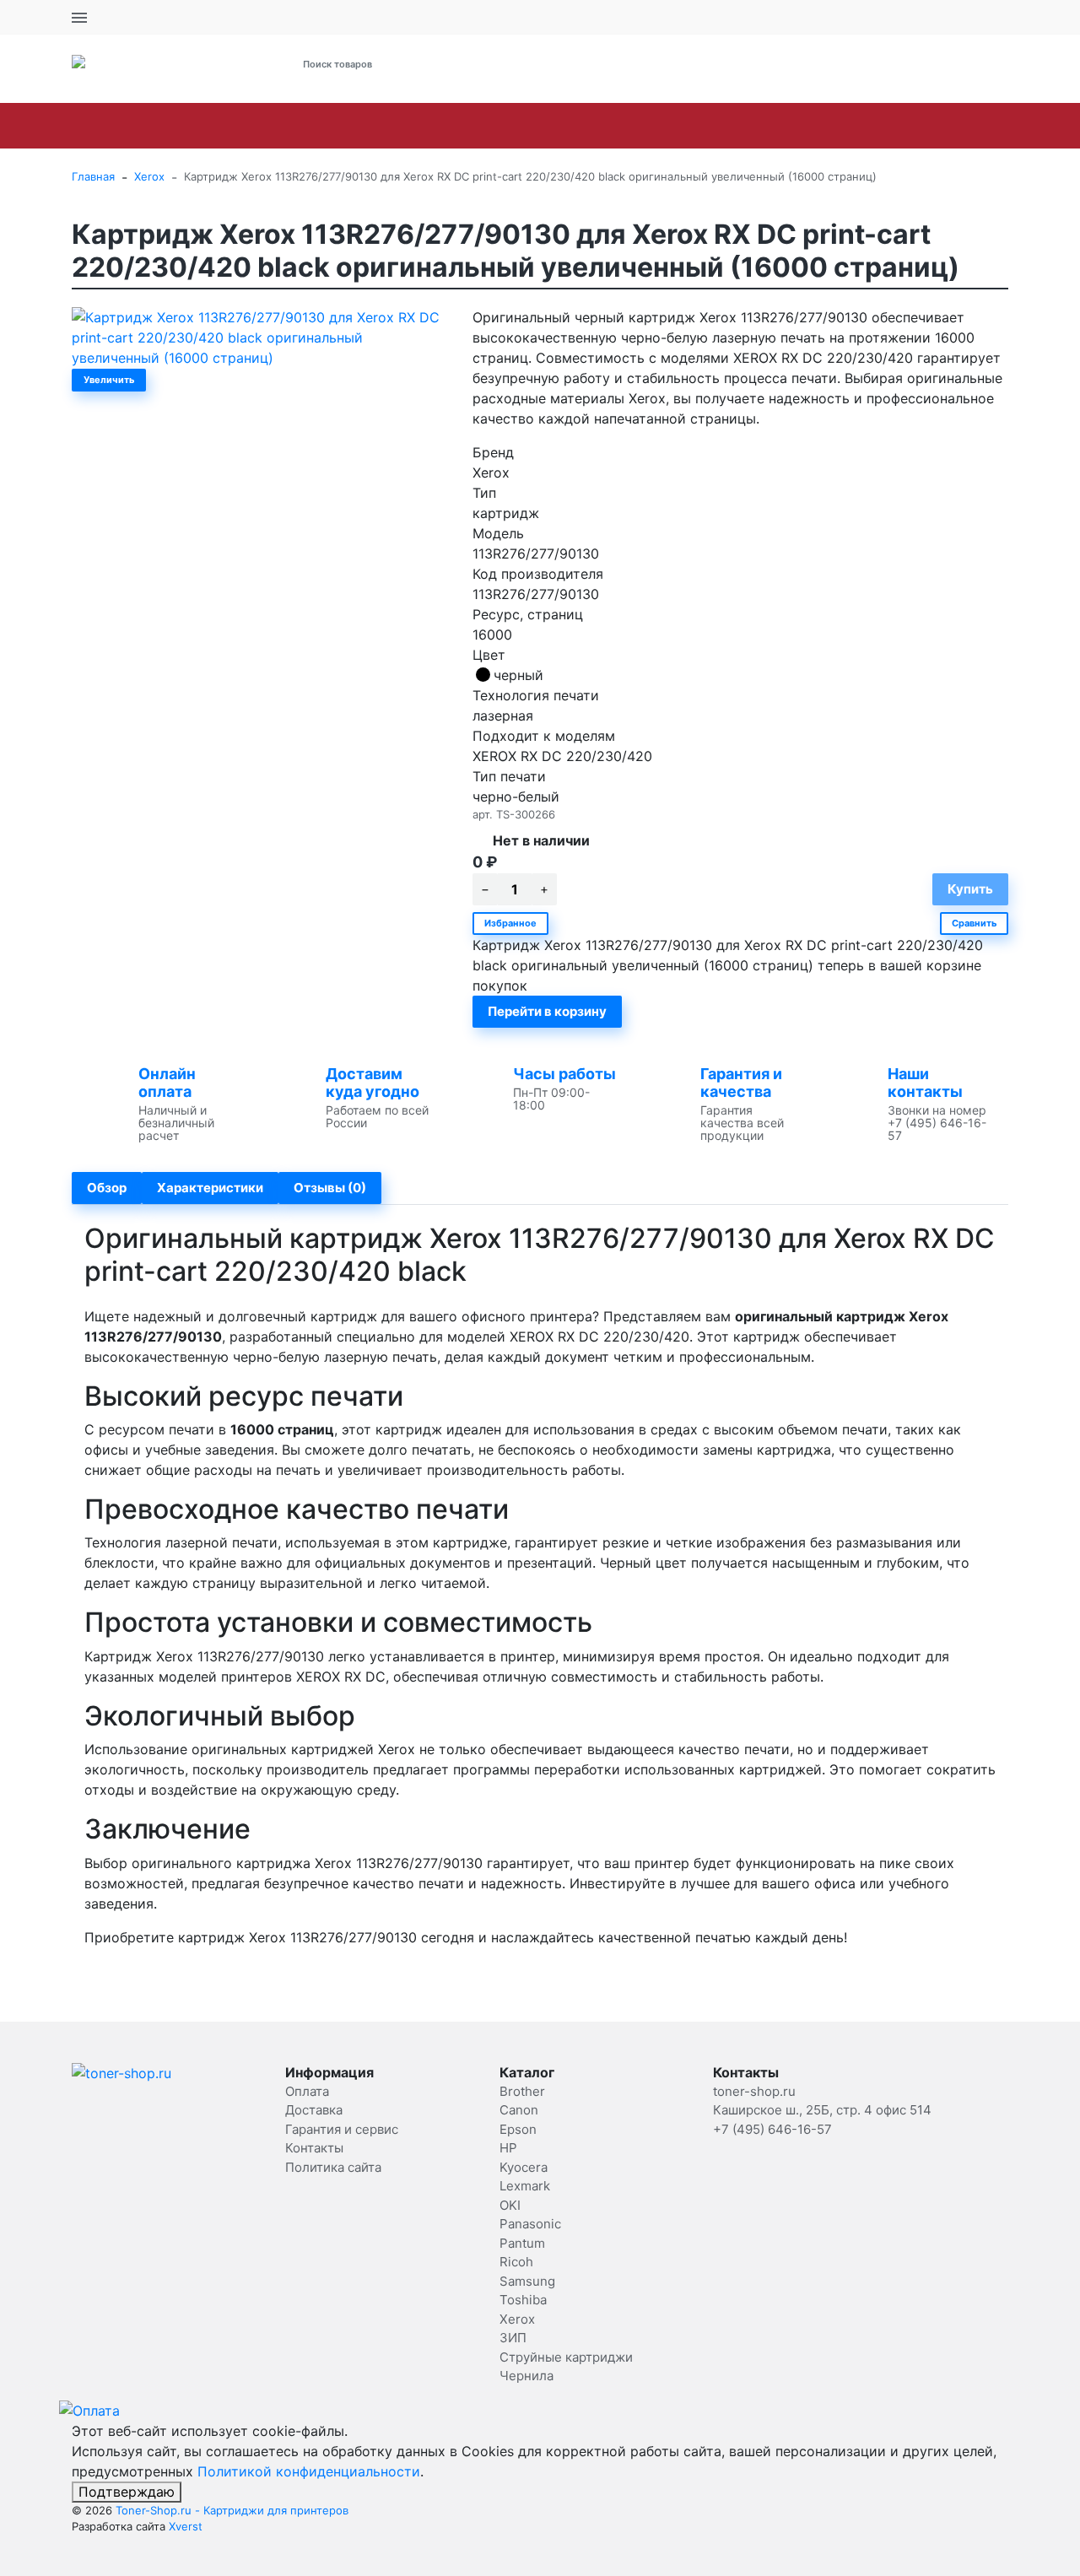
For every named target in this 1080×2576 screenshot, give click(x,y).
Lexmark (462, 126)
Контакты (314, 2148)
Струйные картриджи (566, 2357)
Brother (112, 126)
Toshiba (925, 126)
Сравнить (974, 923)
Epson (257, 126)
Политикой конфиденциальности (309, 2471)
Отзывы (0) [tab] (330, 1188)
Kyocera (379, 126)
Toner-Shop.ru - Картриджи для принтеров (232, 2510)
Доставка (314, 2110)
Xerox (999, 126)
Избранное (510, 923)
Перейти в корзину (547, 1011)
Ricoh (763, 126)
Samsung (840, 126)
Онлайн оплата (167, 1083)
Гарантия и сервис (342, 2129)
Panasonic (604, 126)
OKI (531, 126)
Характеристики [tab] (210, 1188)
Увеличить (109, 380)
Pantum (691, 126)
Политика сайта (333, 2167)
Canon (187, 126)
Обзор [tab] (107, 1188)
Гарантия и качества (741, 1083)
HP (315, 126)
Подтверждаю (127, 2492)
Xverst (186, 2526)
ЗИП (513, 2338)
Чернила (526, 2376)
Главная (93, 176)
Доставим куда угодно (373, 1083)
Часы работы (564, 1074)
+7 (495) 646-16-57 (723, 65)
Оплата (307, 2091)
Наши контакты (925, 1083)
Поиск (505, 64)
